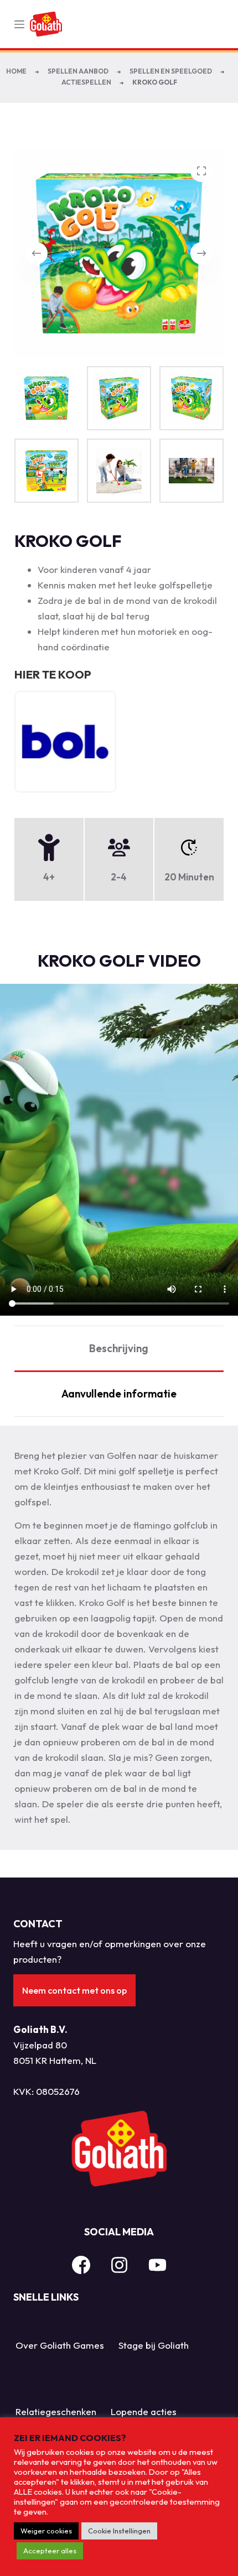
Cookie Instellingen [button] (119, 2531)
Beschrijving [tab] (119, 1348)
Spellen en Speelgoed (171, 71)
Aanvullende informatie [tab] (119, 1394)
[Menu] (19, 24)
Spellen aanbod (78, 71)
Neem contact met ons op (74, 1990)
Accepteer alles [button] (50, 2551)
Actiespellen (86, 82)
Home (16, 71)
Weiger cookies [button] (46, 2531)
